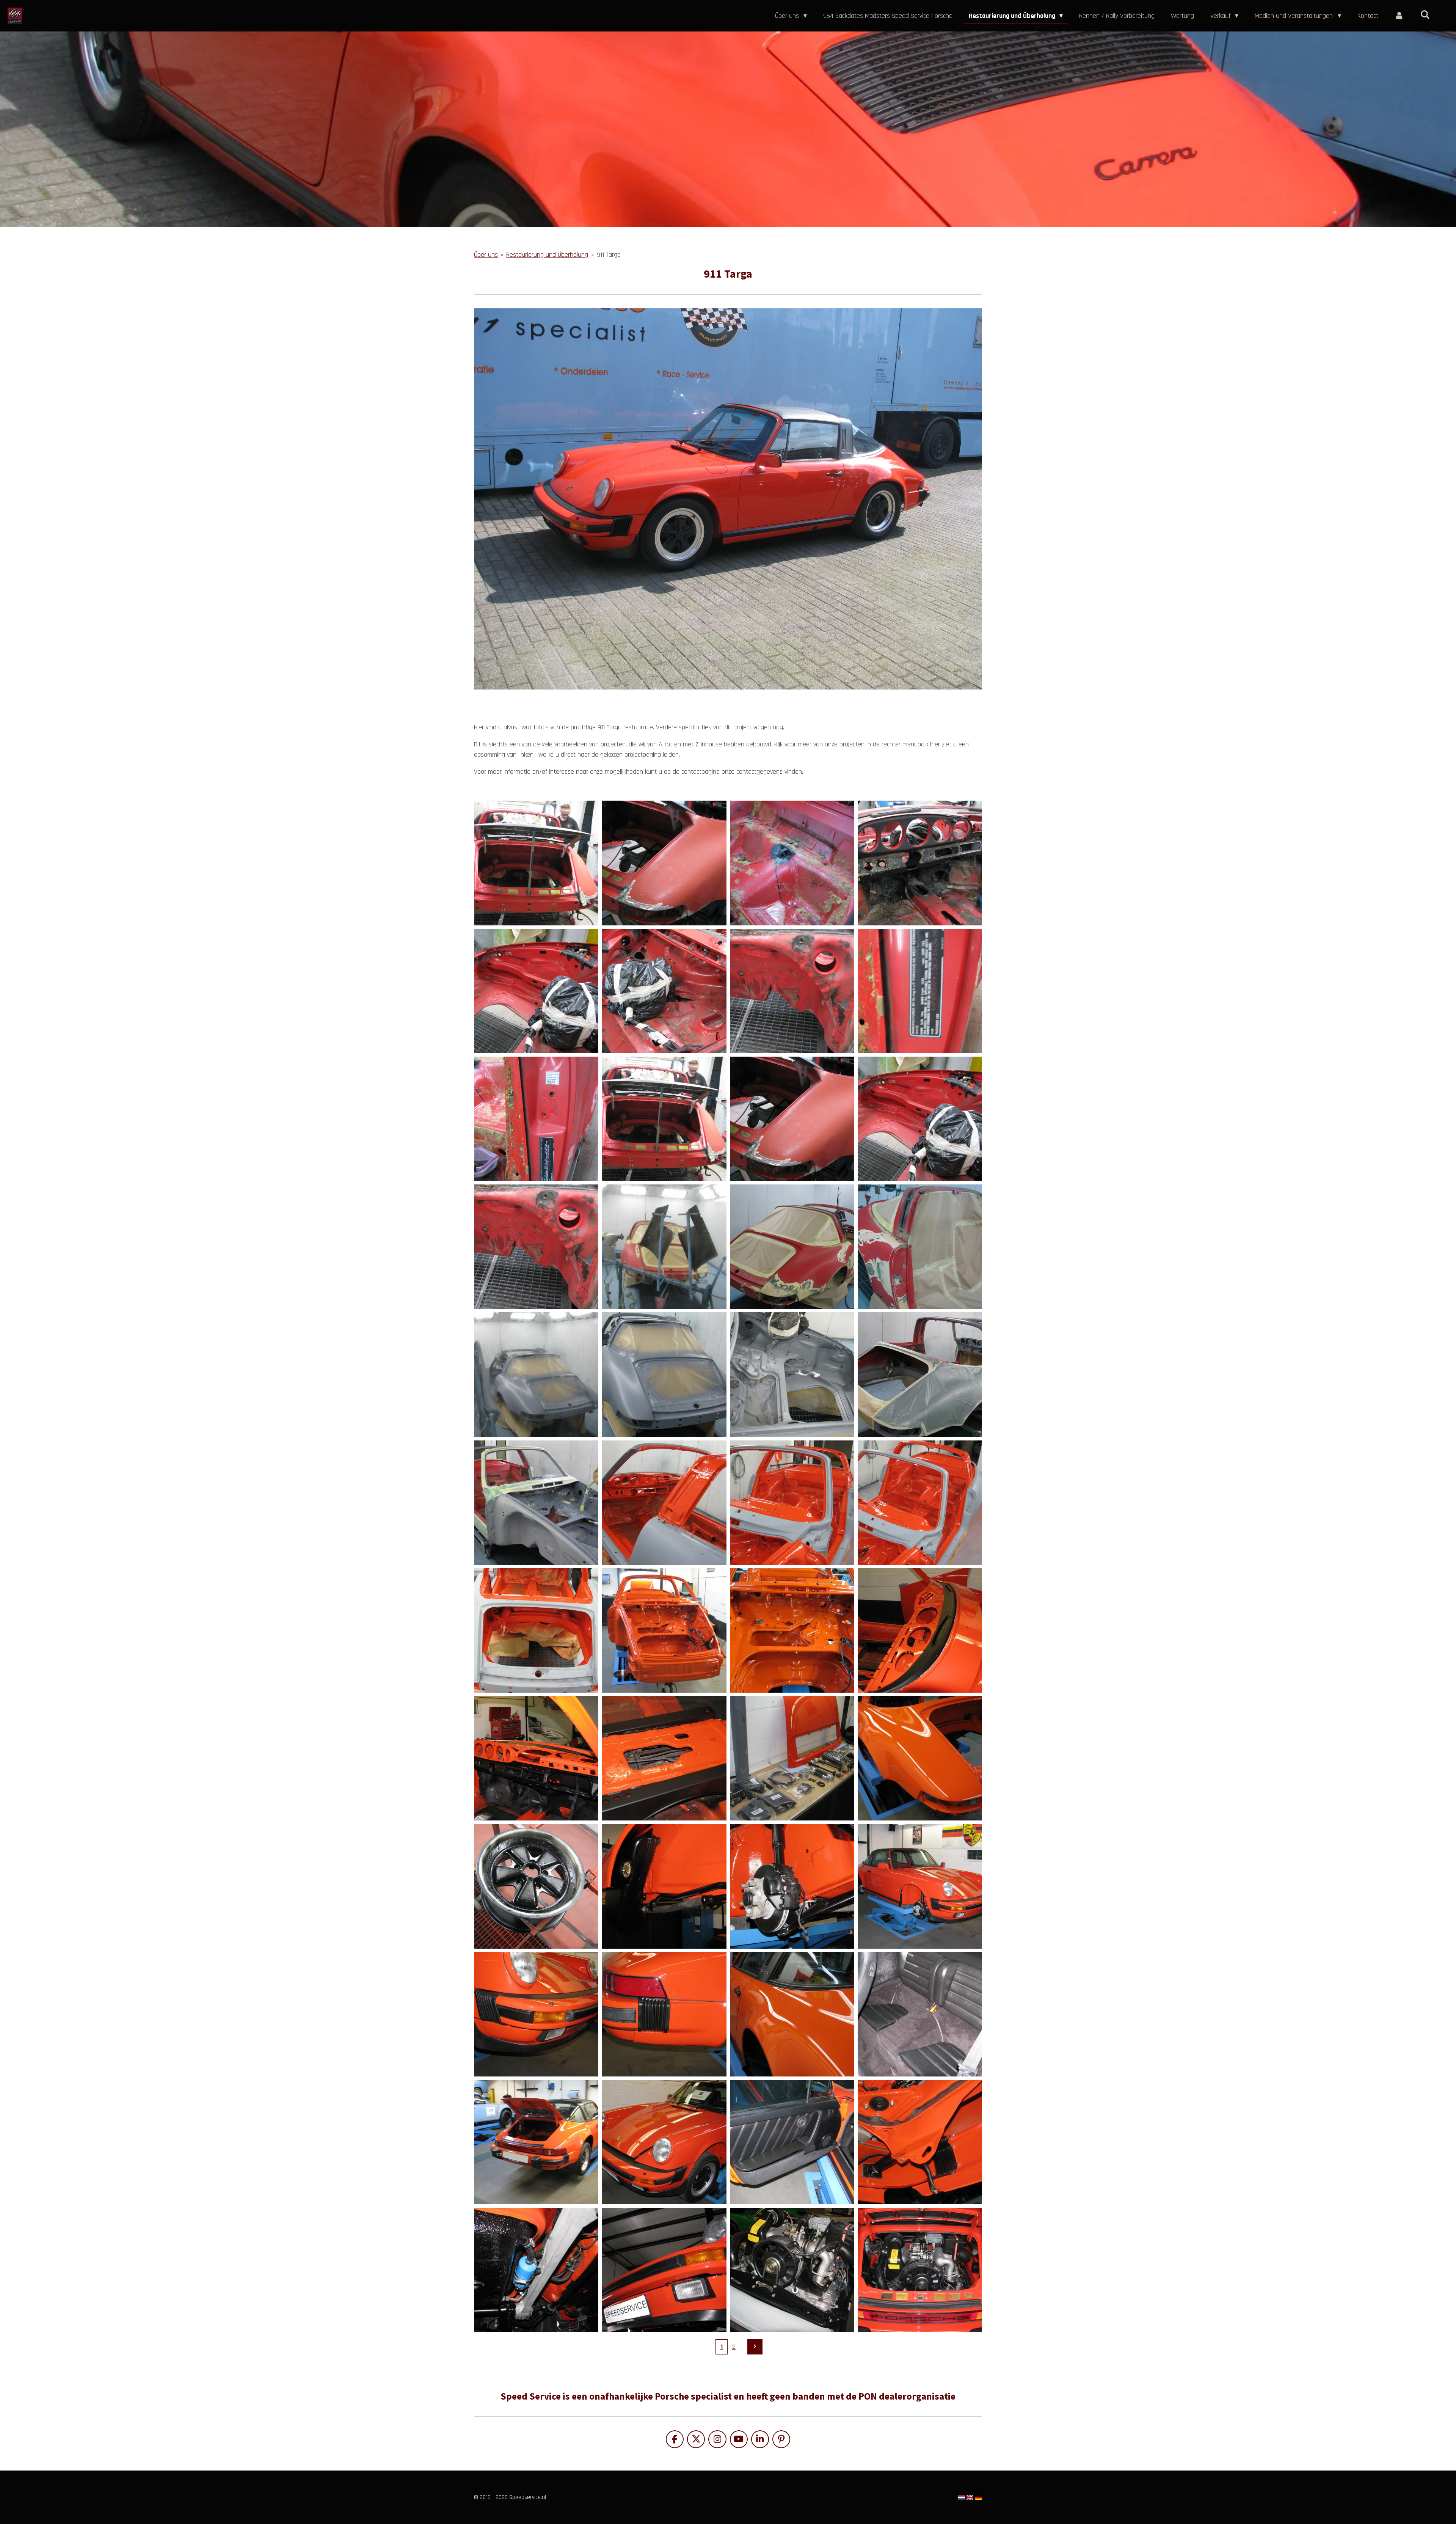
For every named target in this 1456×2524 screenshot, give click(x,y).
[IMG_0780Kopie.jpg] (792, 2270)
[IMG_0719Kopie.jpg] (664, 2014)
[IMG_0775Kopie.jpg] (664, 2270)
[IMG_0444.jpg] (792, 863)
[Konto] (1399, 16)
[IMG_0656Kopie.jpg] (792, 1630)
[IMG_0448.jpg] (792, 991)
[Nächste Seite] (755, 2347)
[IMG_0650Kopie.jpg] (536, 1630)
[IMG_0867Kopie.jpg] (920, 2270)
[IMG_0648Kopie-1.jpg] (792, 1502)
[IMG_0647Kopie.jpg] (664, 1502)
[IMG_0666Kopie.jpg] (920, 1758)
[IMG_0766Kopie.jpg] (792, 2142)
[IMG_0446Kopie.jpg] (920, 1119)
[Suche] (1425, 15)
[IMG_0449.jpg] (920, 991)
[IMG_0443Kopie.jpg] (792, 1119)
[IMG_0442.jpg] (536, 863)
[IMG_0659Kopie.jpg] (536, 1758)
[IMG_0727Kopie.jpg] (920, 2014)
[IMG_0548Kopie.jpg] (664, 1375)
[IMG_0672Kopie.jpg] (536, 1886)
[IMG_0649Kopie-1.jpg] (920, 1502)
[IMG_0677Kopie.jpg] (664, 1886)
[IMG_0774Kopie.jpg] (536, 2270)
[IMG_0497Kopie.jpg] (664, 1247)
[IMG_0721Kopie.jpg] (792, 2014)
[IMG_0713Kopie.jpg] (536, 2014)
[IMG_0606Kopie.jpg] (536, 1502)
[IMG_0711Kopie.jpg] (920, 1886)
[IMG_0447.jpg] (664, 991)
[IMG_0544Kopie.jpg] (536, 1375)
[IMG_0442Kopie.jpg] (664, 1119)
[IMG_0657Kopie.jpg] (920, 1630)
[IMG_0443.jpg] (664, 863)
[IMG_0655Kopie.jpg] (664, 1630)
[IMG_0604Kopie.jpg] (920, 1375)
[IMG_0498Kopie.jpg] (792, 1247)
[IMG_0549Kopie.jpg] (792, 1375)
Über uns (486, 255)
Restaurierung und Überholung (547, 255)
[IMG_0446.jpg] (536, 991)
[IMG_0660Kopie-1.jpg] (664, 1758)
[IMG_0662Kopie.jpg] (792, 1758)
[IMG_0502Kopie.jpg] (920, 1247)
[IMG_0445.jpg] (920, 863)
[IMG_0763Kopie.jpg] (664, 2142)
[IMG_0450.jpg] (536, 1119)
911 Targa (609, 255)
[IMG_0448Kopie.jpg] (536, 1247)
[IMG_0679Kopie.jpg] (792, 1886)
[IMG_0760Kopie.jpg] (536, 2142)
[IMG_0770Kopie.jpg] (920, 2142)
